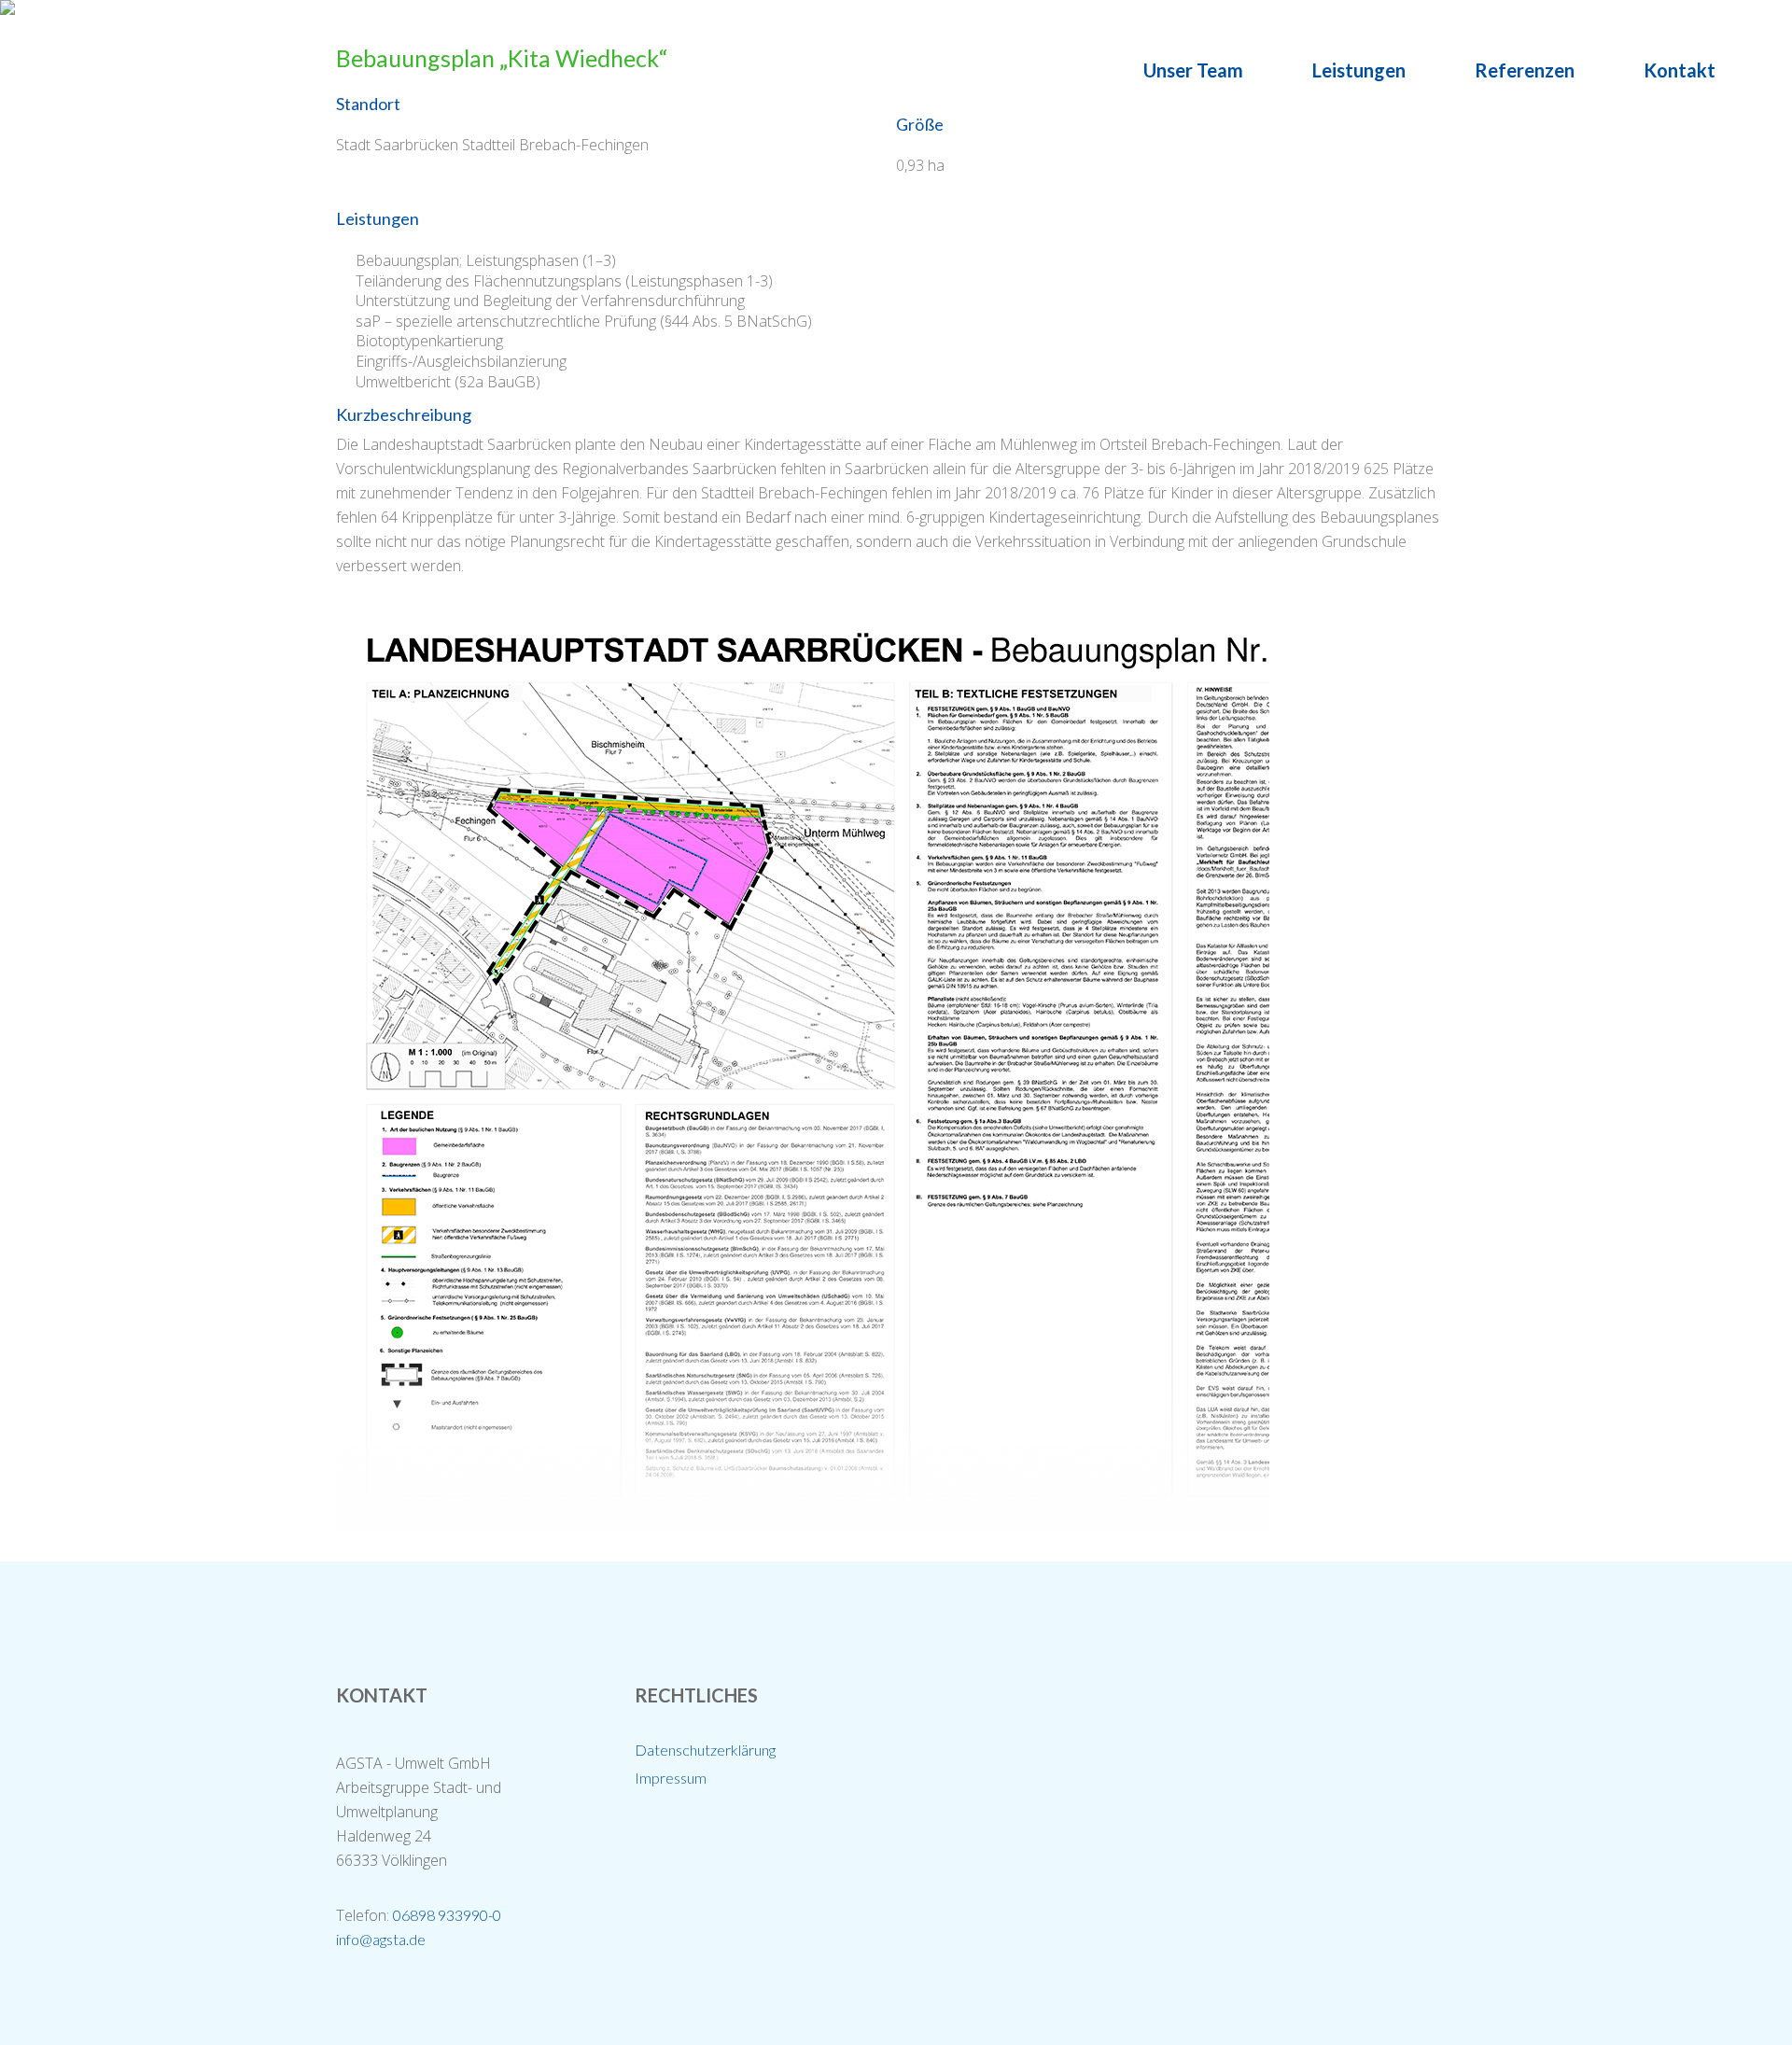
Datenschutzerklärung (705, 1750)
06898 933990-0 (447, 1915)
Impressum (671, 1778)
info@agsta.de (381, 1939)
